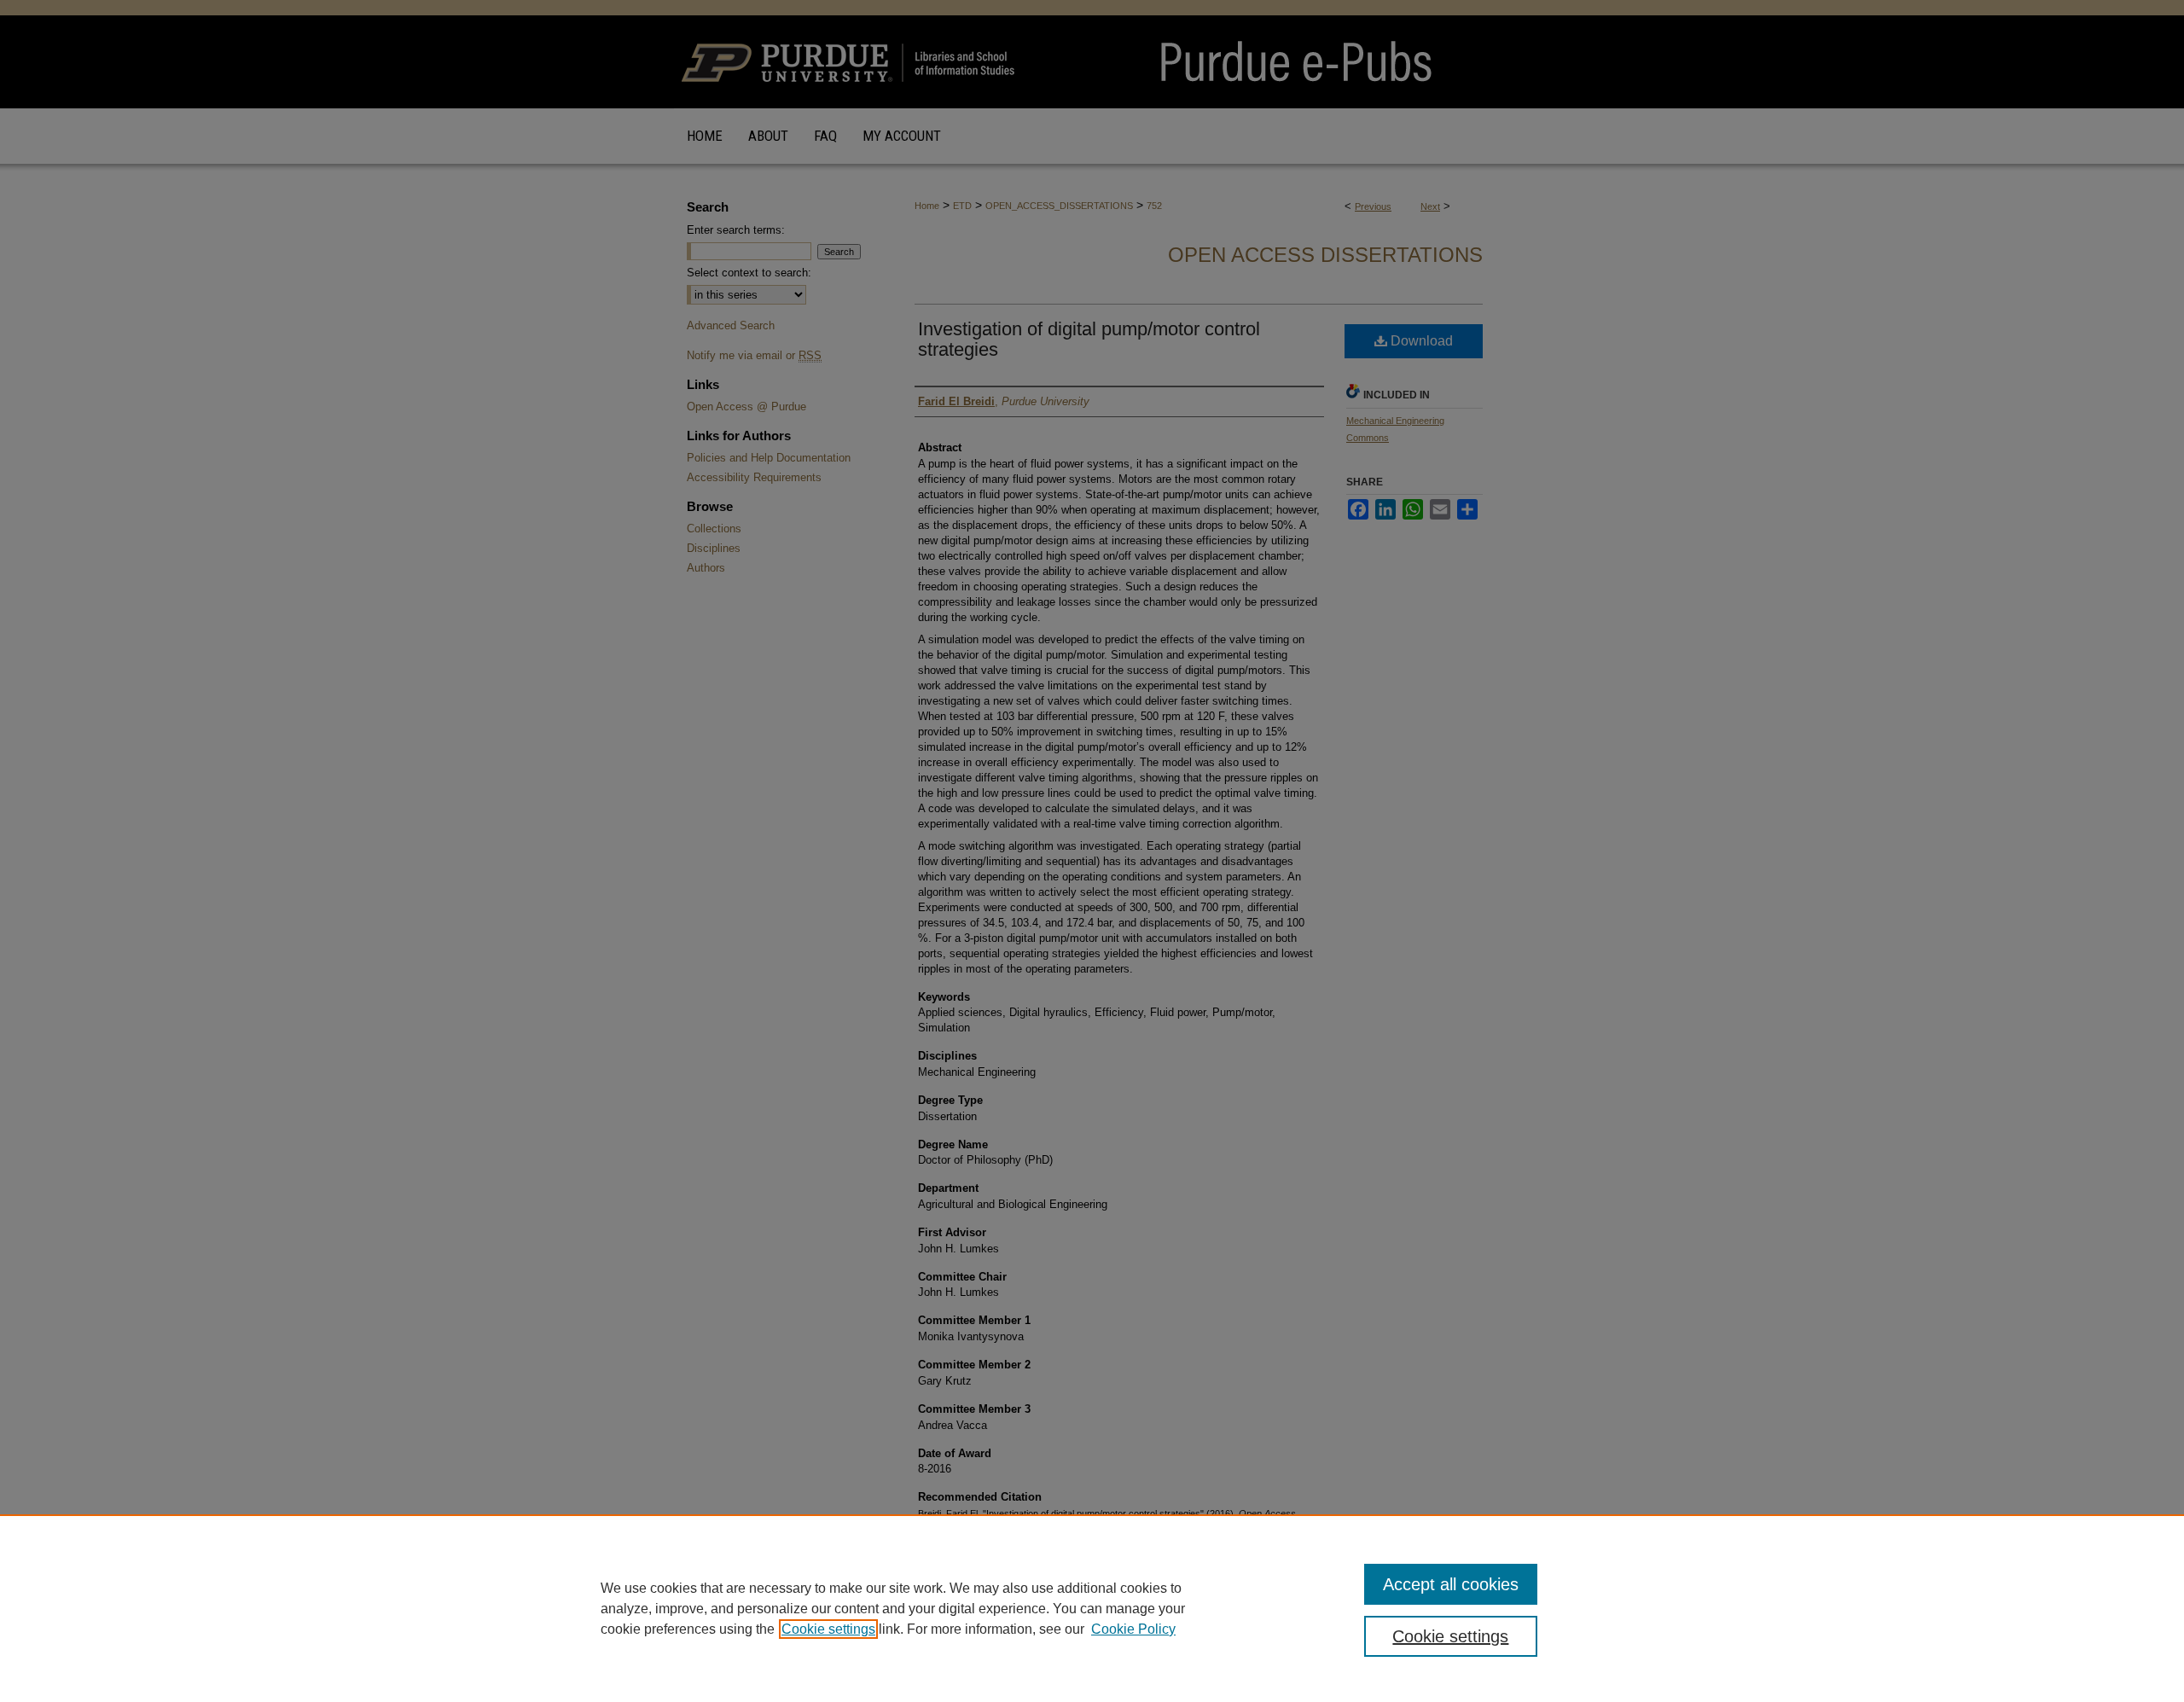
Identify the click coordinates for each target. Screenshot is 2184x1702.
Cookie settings (828, 1629)
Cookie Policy (1133, 1629)
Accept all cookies (1451, 1584)
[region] (1092, 1608)
